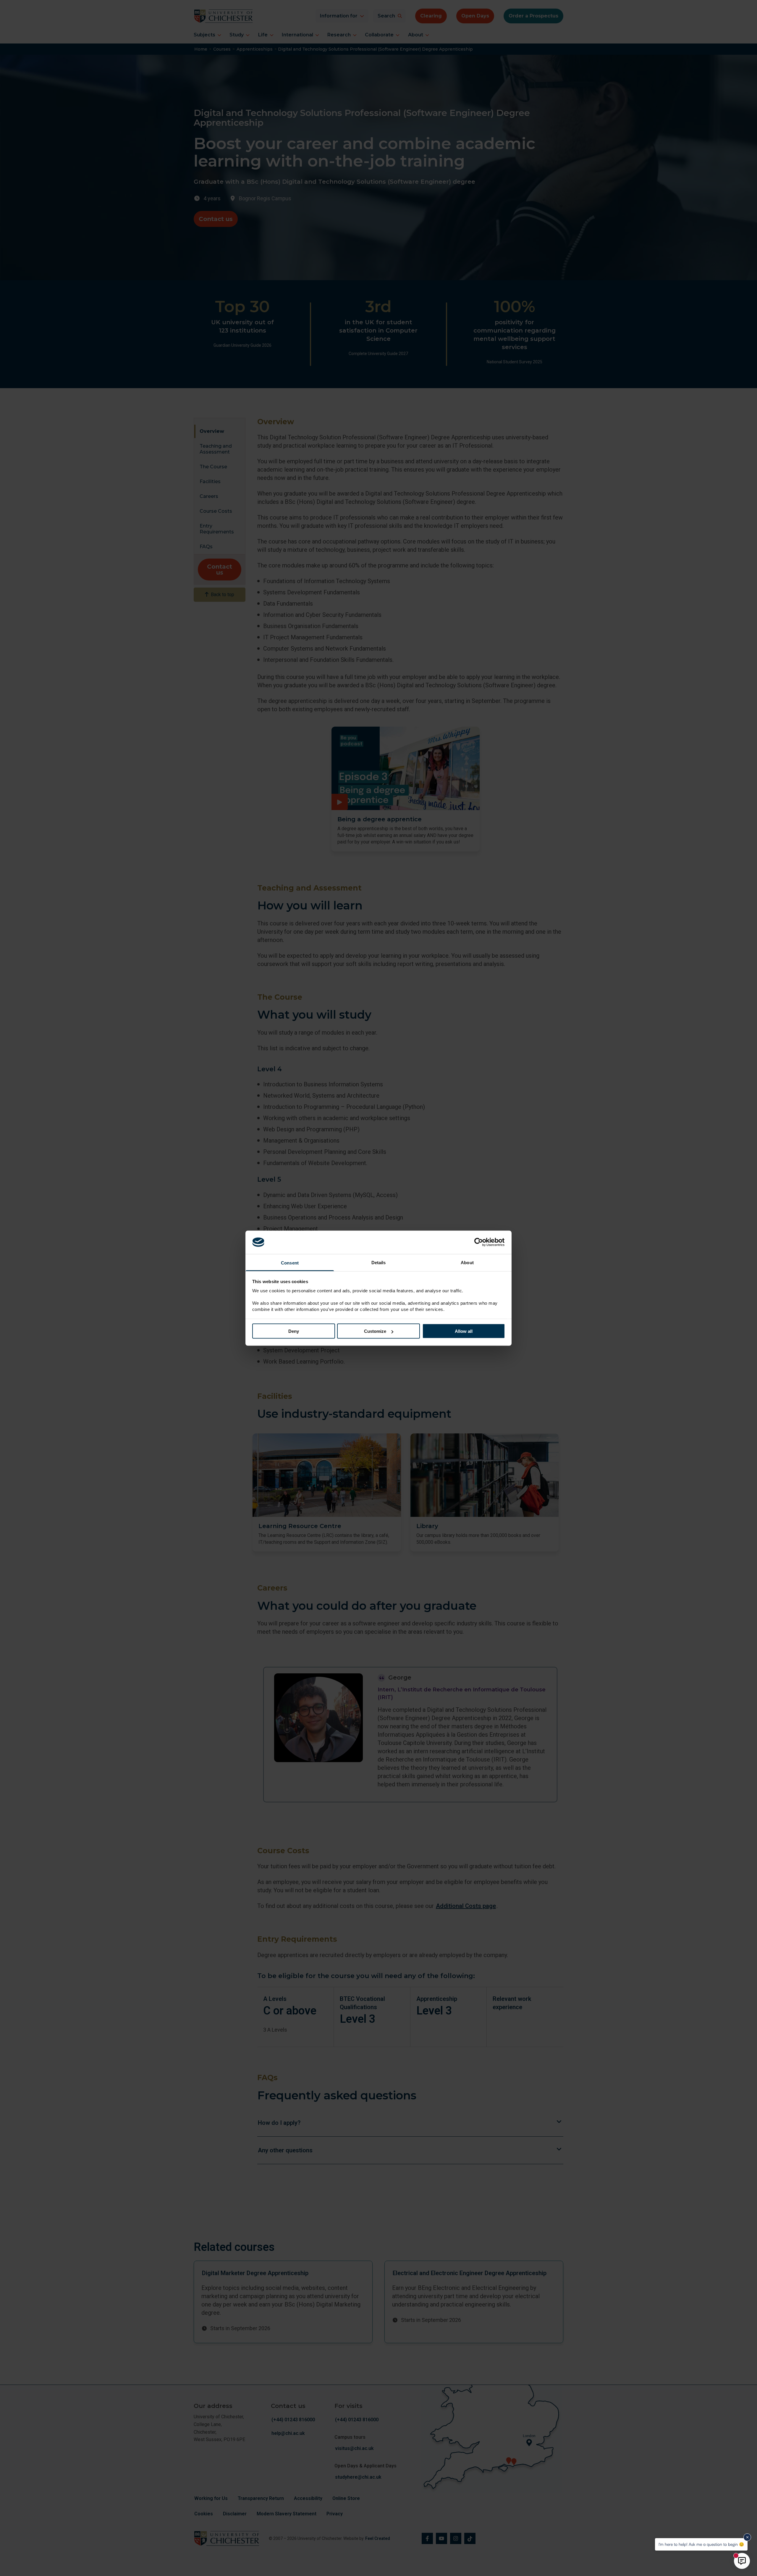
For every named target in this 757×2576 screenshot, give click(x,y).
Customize (375, 1331)
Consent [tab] (290, 1263)
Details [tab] (379, 1262)
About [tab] (467, 1262)
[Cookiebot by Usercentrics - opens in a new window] (479, 1242)
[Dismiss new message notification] (747, 2537)
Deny (294, 1331)
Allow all (464, 1331)
